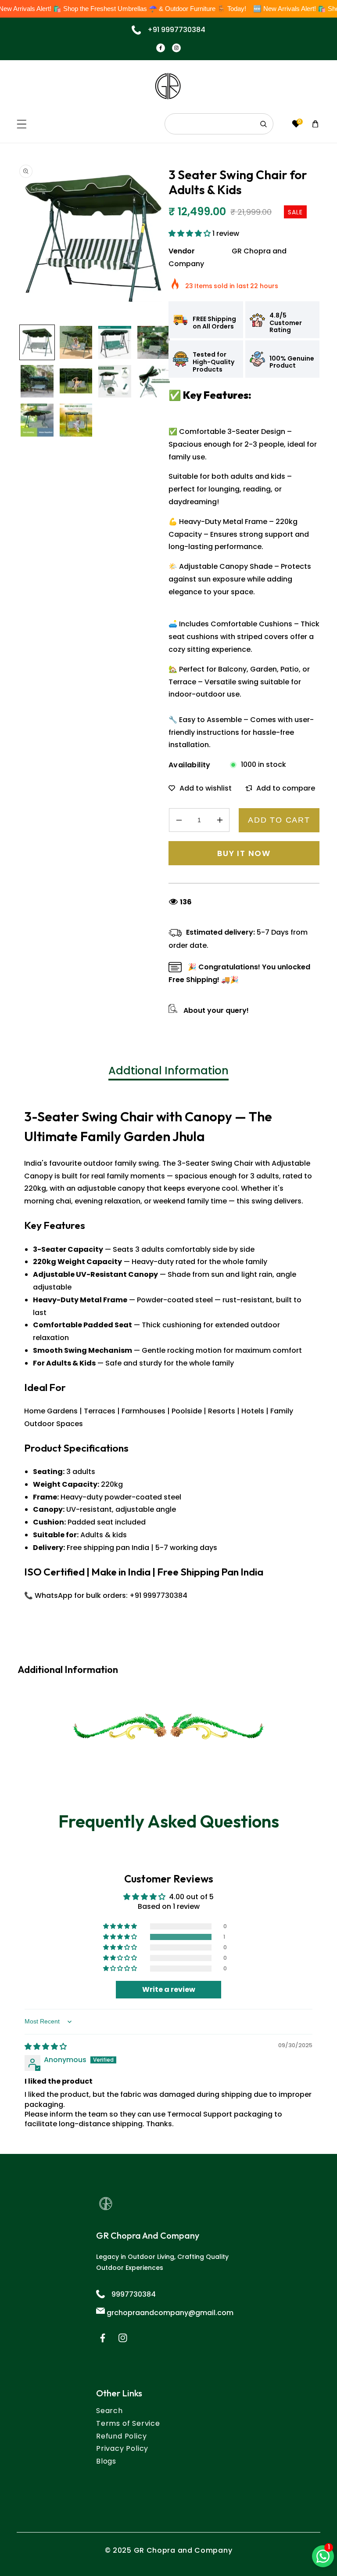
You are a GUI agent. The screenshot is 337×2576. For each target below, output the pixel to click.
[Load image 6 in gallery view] (76, 381)
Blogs (106, 2461)
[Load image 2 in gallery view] (76, 342)
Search (109, 2411)
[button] (22, 124)
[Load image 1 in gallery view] (37, 342)
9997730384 (134, 2294)
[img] (46, 2047)
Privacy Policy (122, 2448)
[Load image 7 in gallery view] (115, 381)
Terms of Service (128, 2423)
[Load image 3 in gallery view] (115, 342)
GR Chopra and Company (183, 2550)
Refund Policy (121, 2436)
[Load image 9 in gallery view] (37, 420)
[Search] (264, 124)
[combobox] (219, 124)
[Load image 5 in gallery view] (37, 381)
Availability (190, 765)
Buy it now (244, 853)
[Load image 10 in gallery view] (76, 420)
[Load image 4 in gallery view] (154, 342)
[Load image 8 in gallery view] (154, 381)
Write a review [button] (169, 1989)
